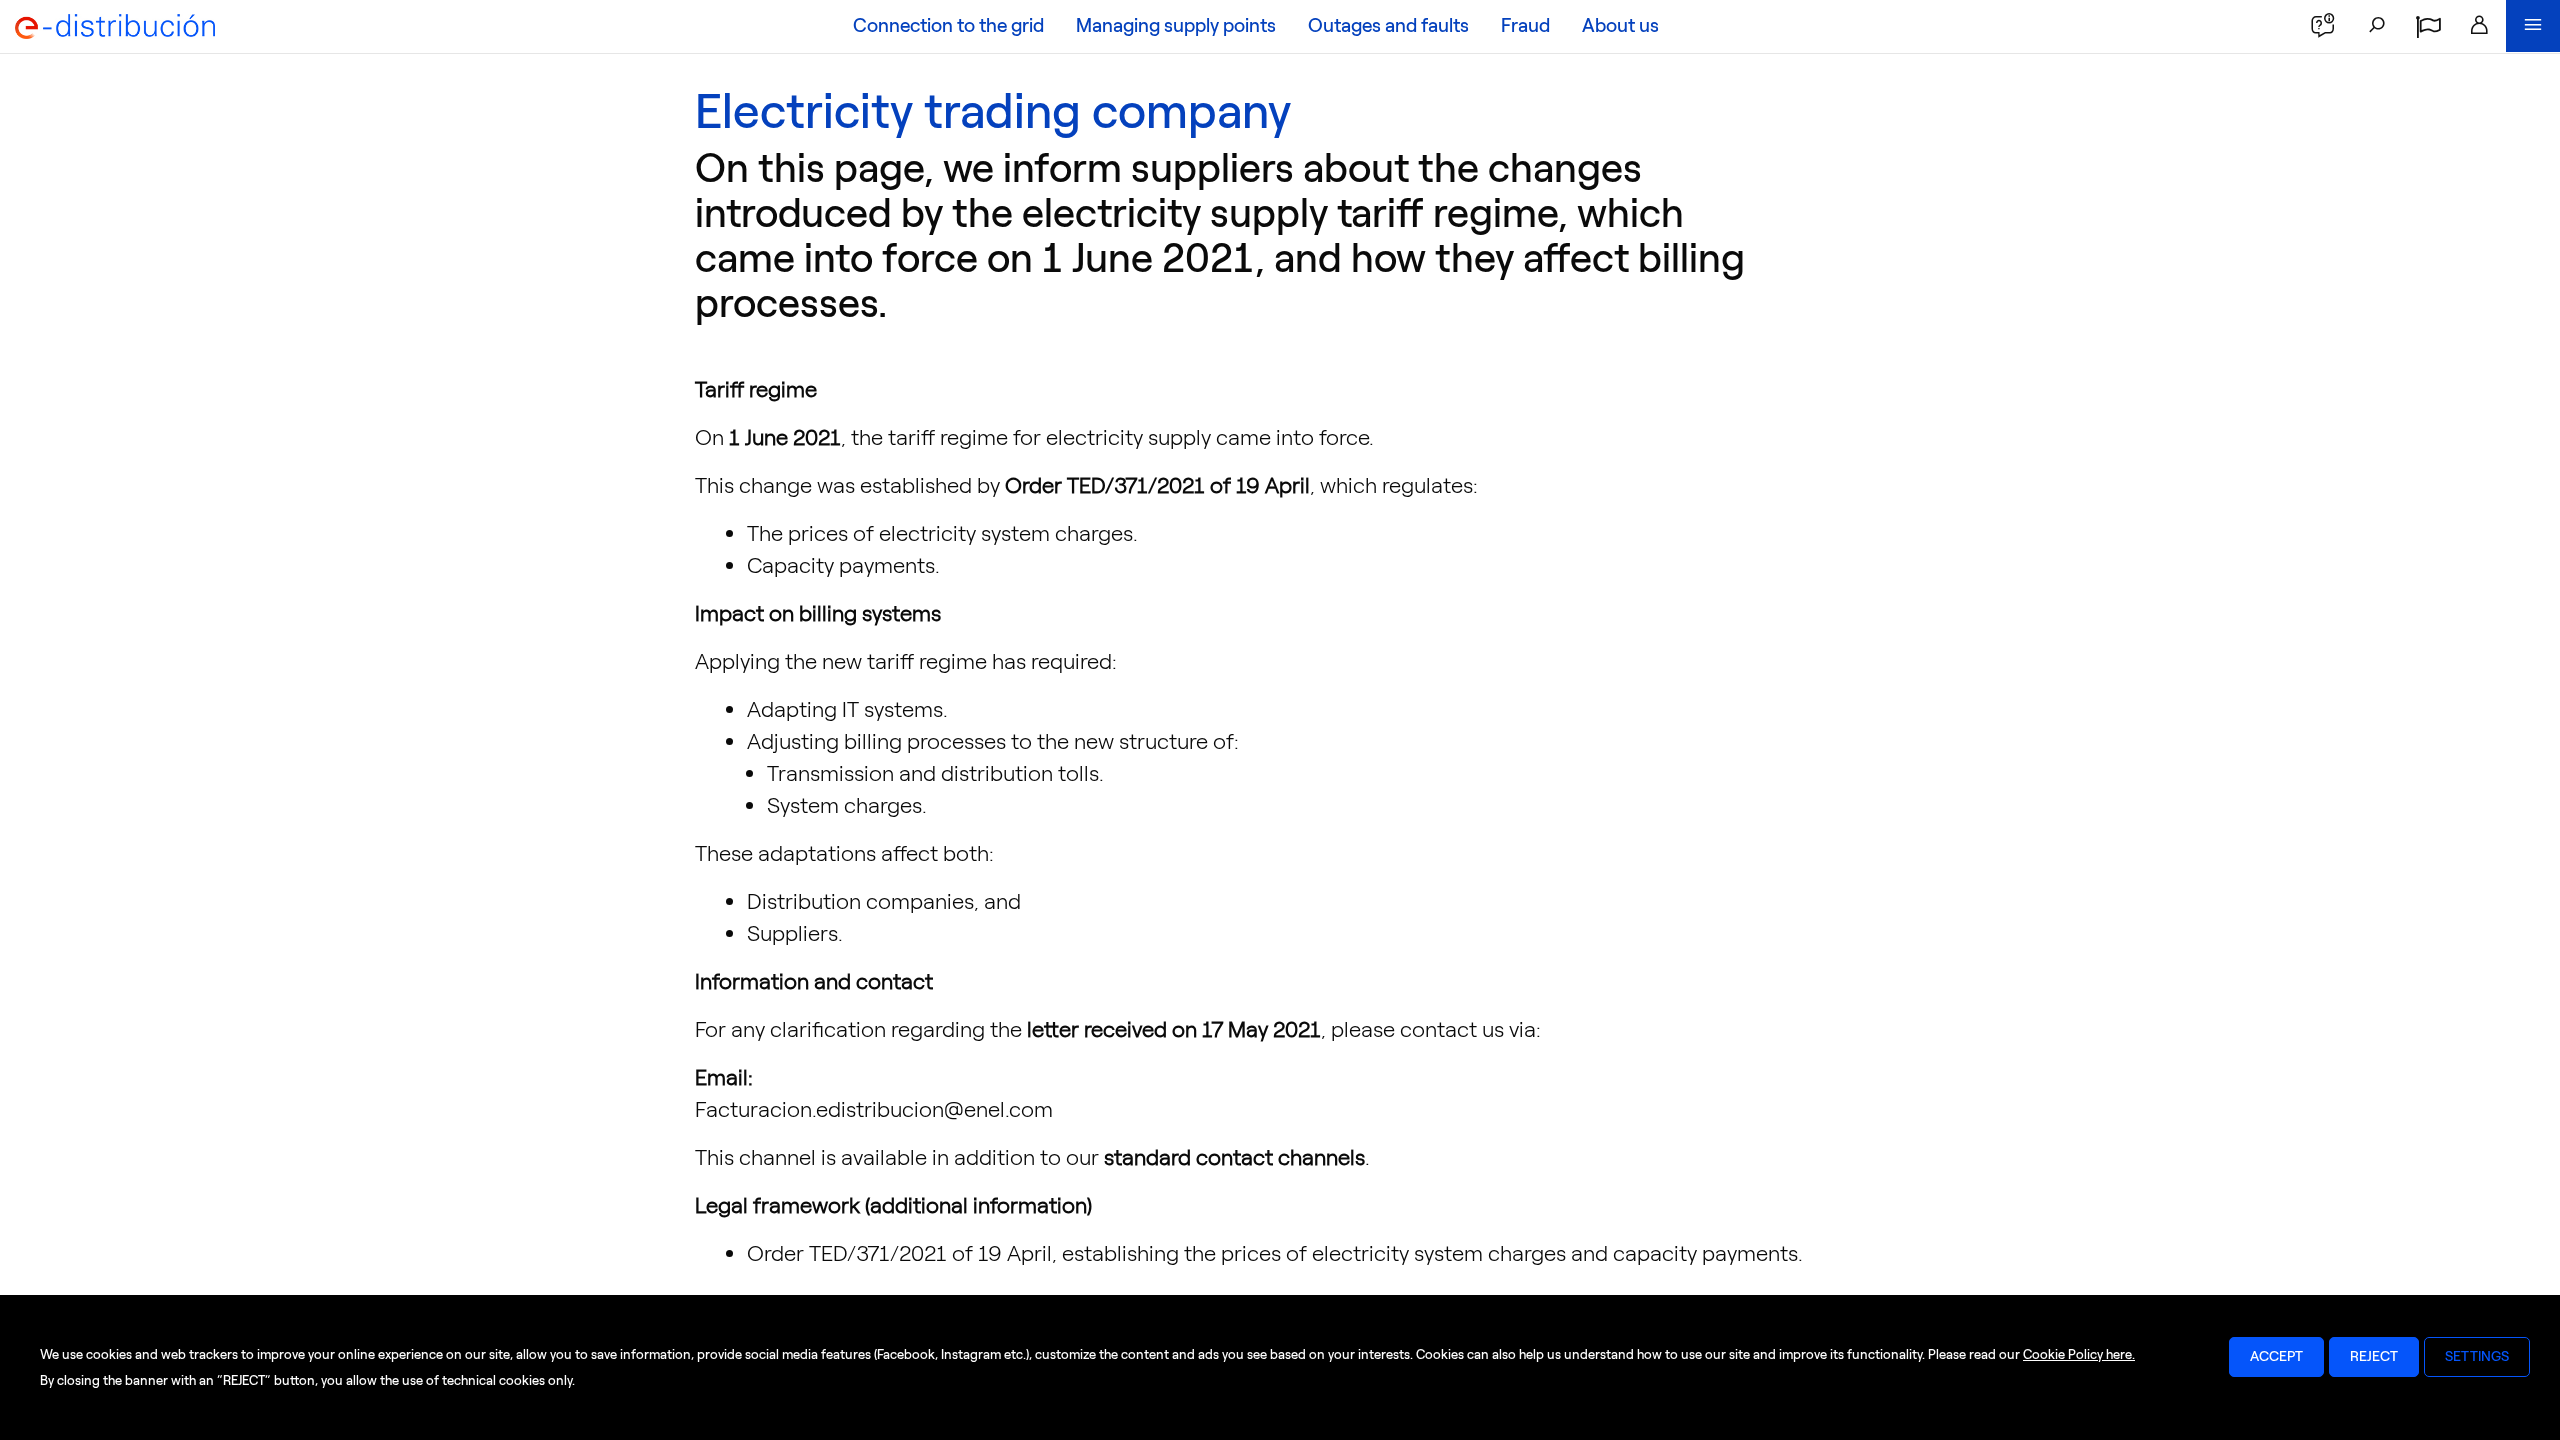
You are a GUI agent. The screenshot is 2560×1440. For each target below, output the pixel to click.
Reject (2374, 1356)
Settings (2477, 1356)
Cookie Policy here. (2079, 1354)
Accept (2276, 1356)
